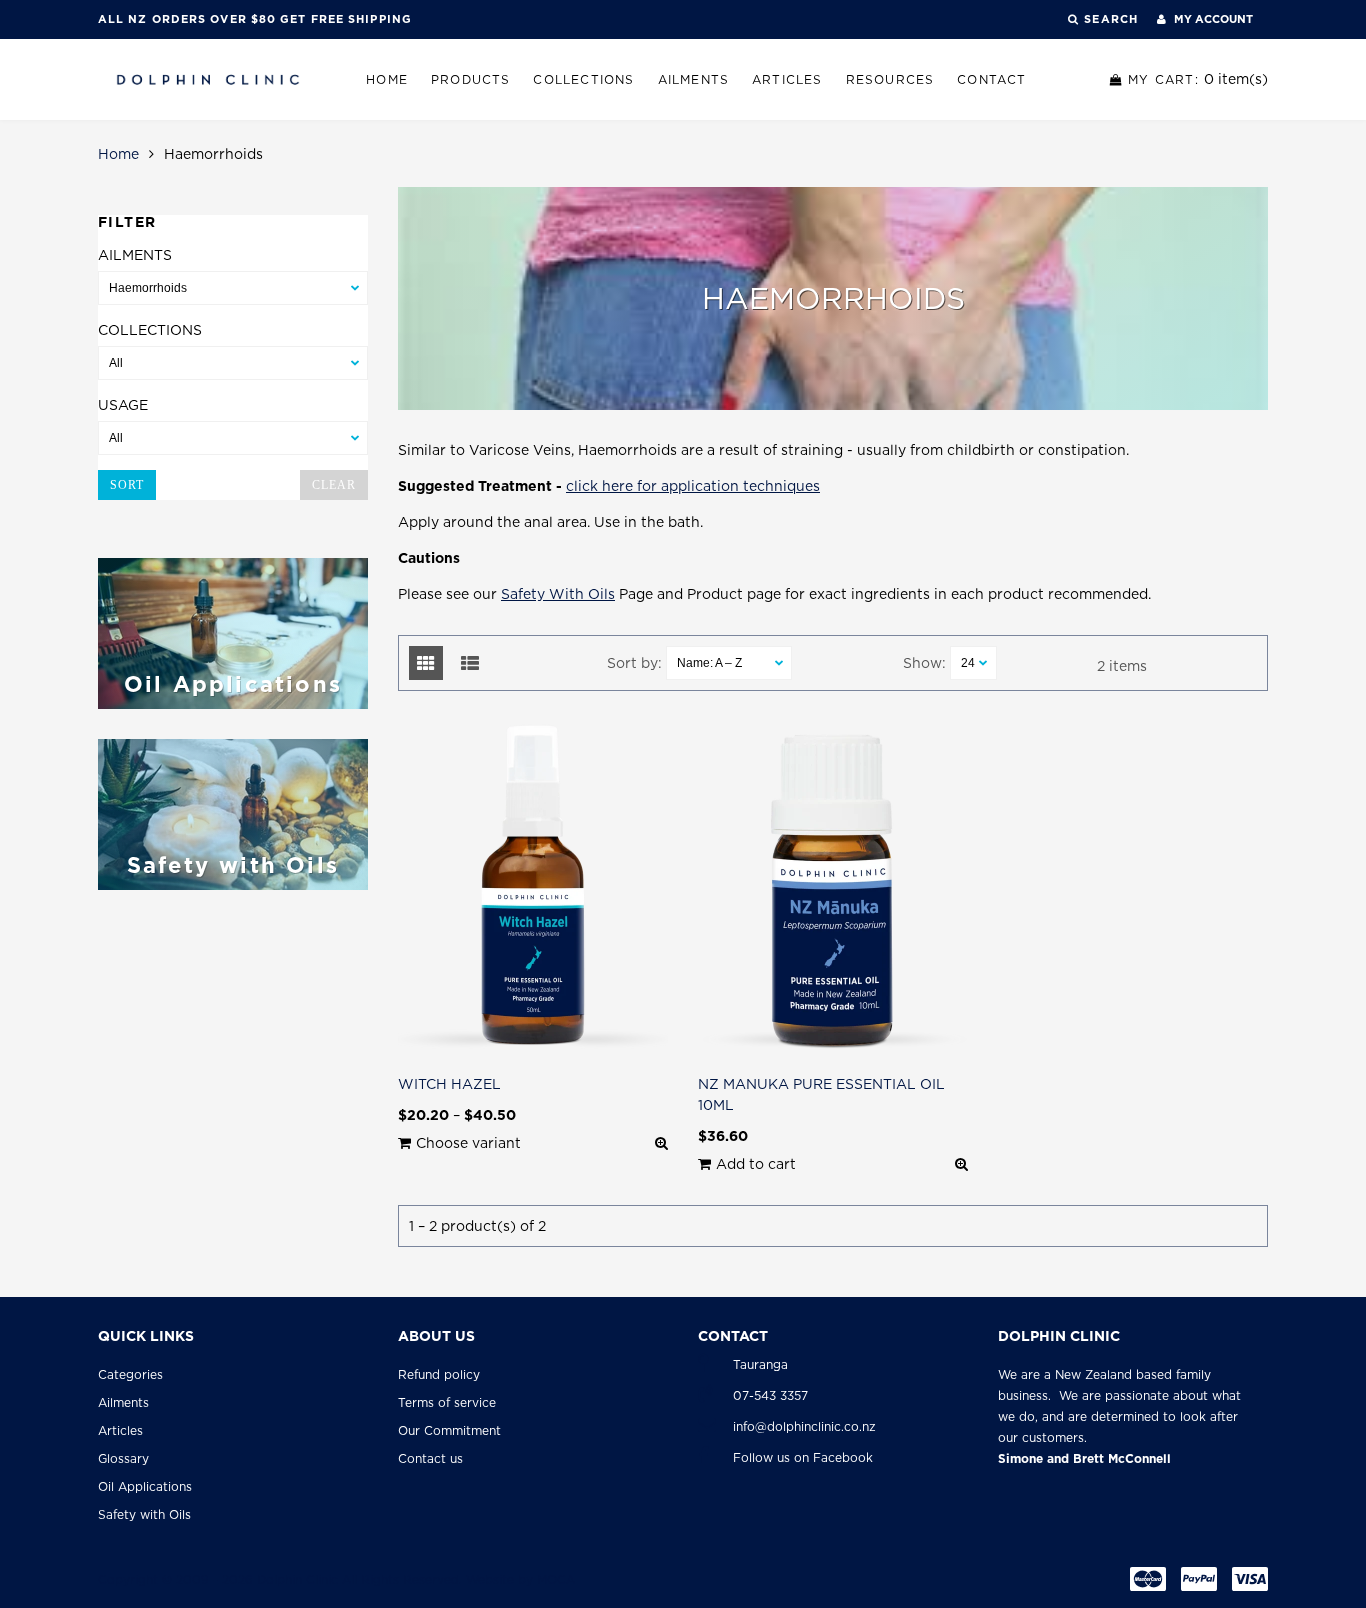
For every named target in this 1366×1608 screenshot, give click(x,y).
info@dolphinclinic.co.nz (804, 1426)
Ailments (694, 79)
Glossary (123, 1458)
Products (471, 79)
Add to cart (756, 1164)
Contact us (430, 1458)
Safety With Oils (558, 594)
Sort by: (634, 663)
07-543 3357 (770, 1395)
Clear (334, 485)
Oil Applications (145, 1486)
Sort (127, 485)
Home (387, 79)
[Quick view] (661, 1143)
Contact (991, 79)
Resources (890, 79)
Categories (130, 1374)
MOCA (556, 1579)
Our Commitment (449, 1430)
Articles (787, 79)
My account (1212, 19)
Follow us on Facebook (803, 1457)
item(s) (1198, 79)
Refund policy (439, 1374)
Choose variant (468, 1143)
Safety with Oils (144, 1514)
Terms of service (447, 1402)
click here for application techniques (693, 486)
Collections (583, 79)
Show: (924, 663)
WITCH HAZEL (449, 1084)
